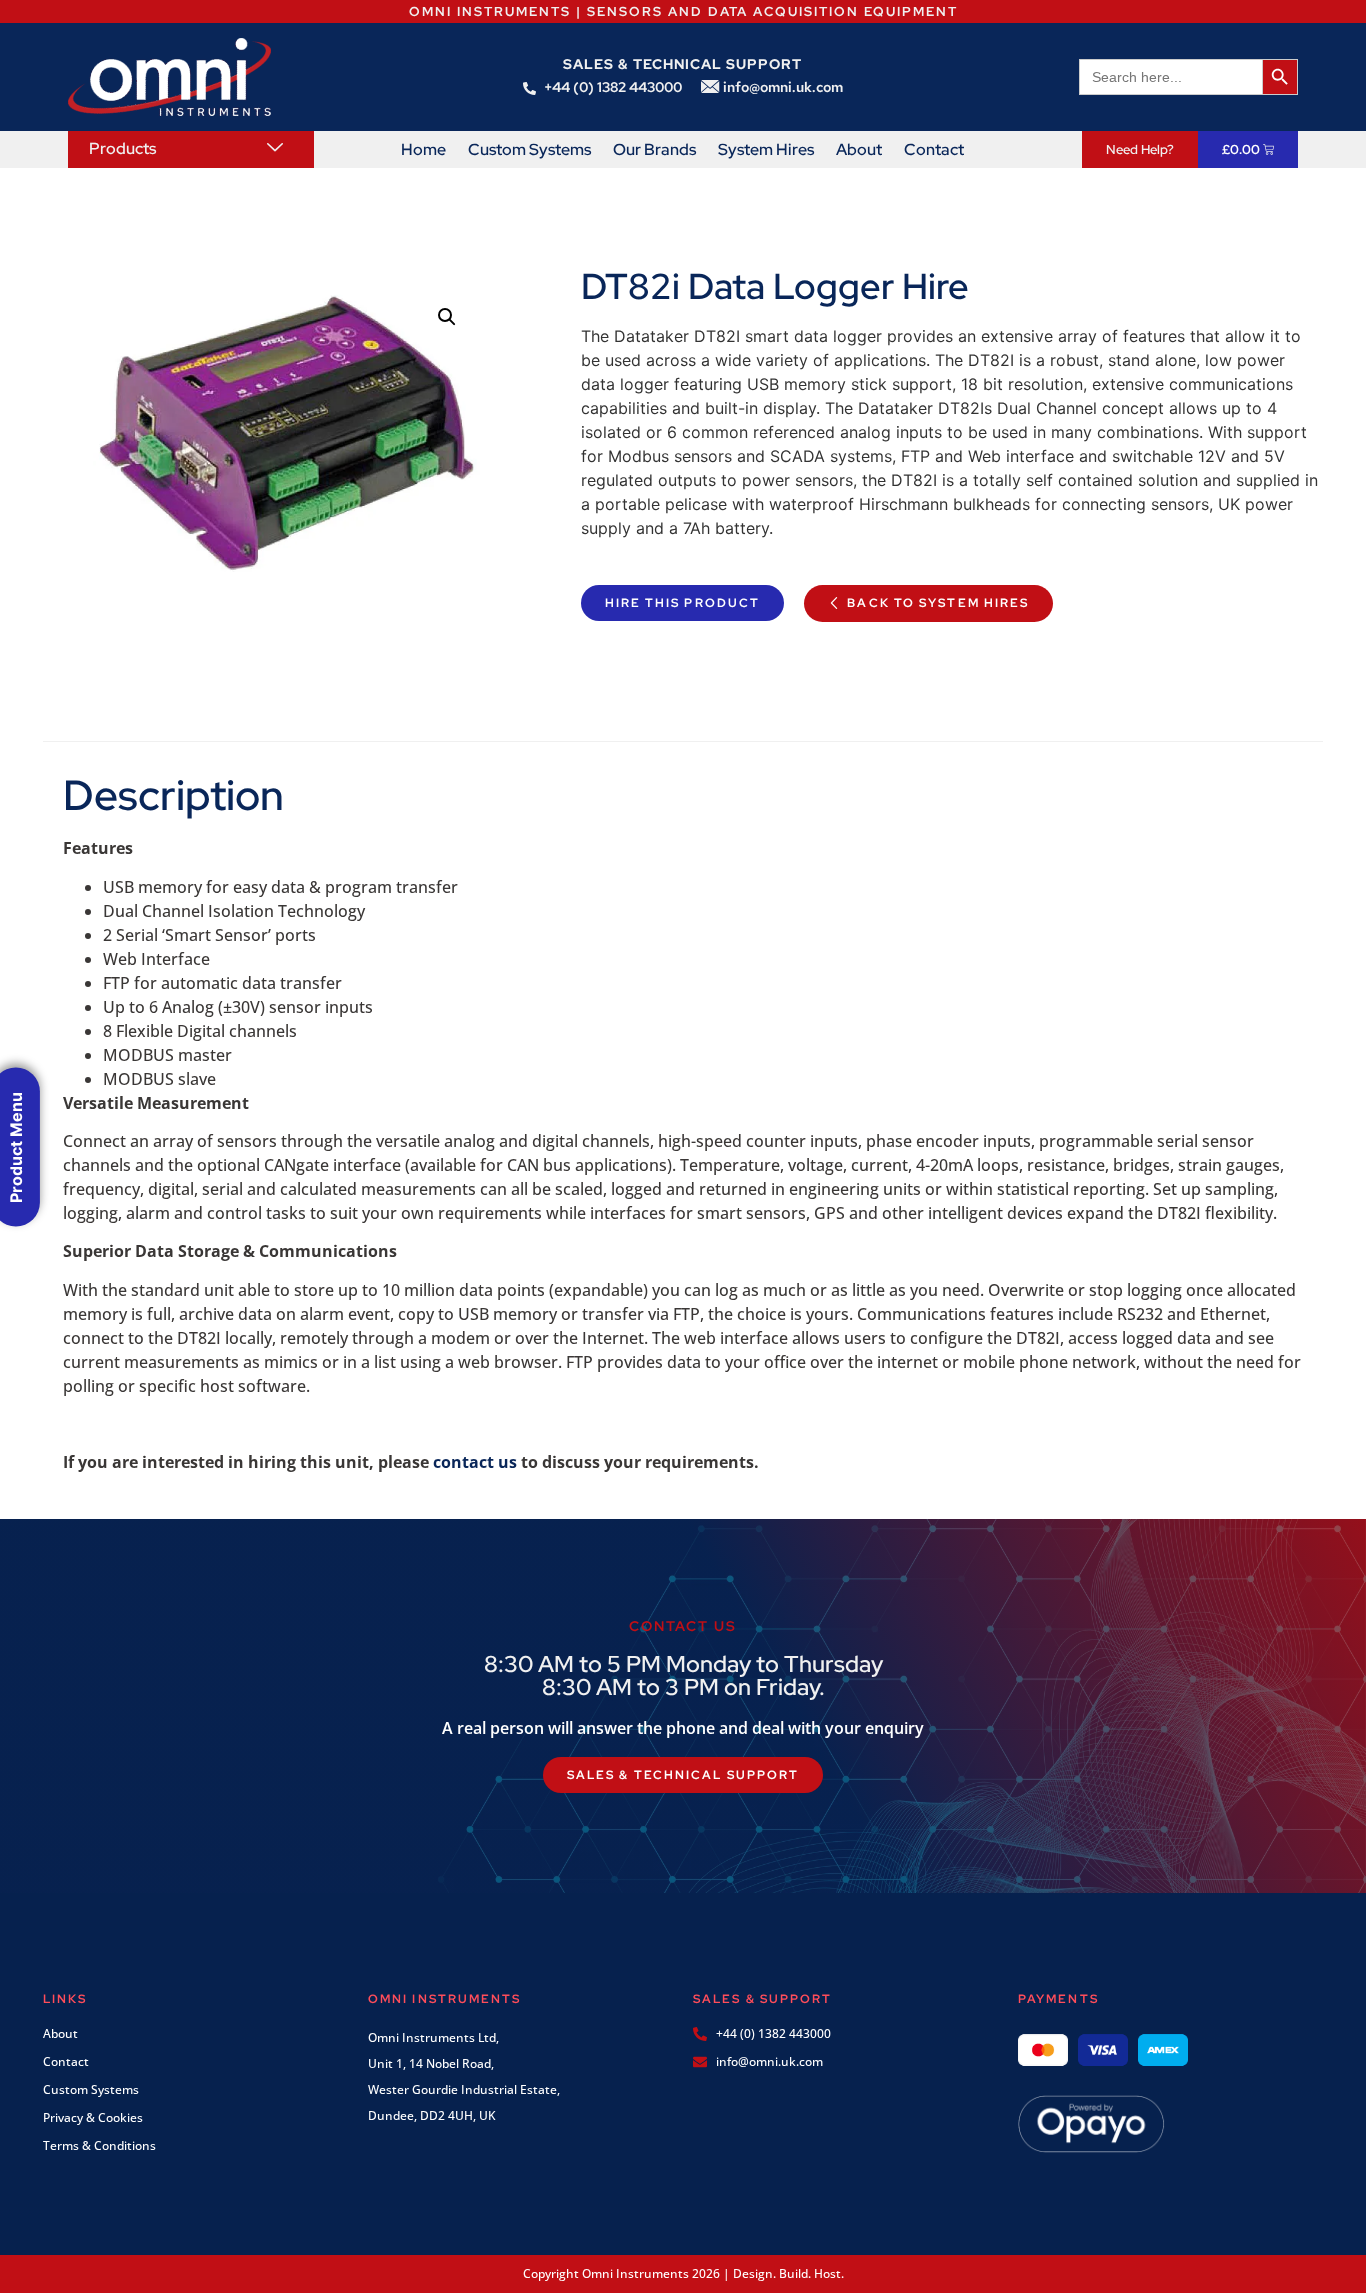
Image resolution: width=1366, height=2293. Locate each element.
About (859, 150)
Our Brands (654, 150)
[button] (447, 317)
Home (423, 150)
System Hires (766, 150)
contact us (475, 1462)
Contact (934, 150)
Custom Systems (529, 150)
